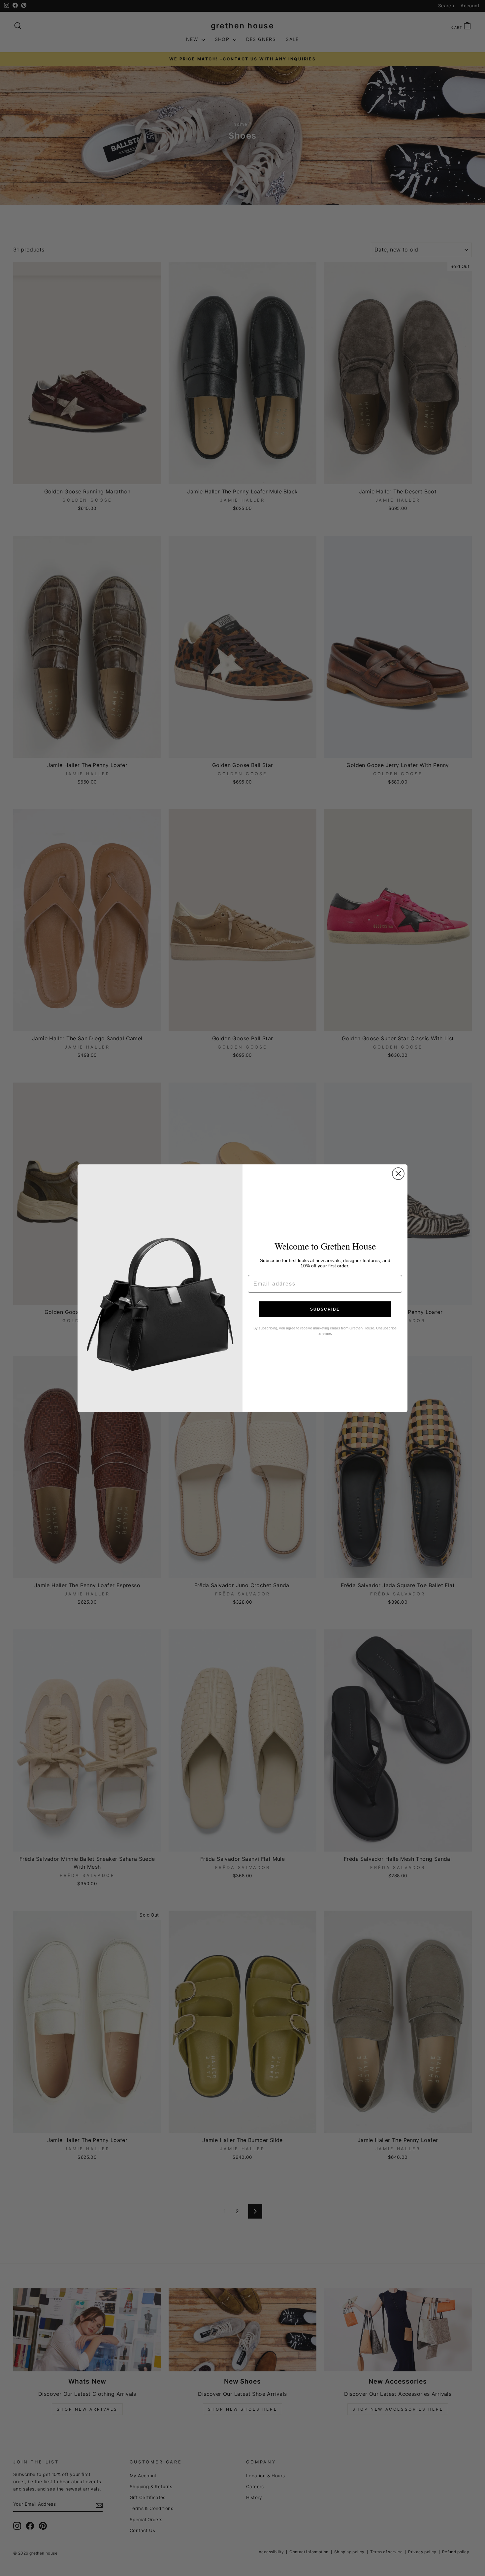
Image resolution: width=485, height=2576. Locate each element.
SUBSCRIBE (325, 1309)
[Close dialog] (398, 1174)
